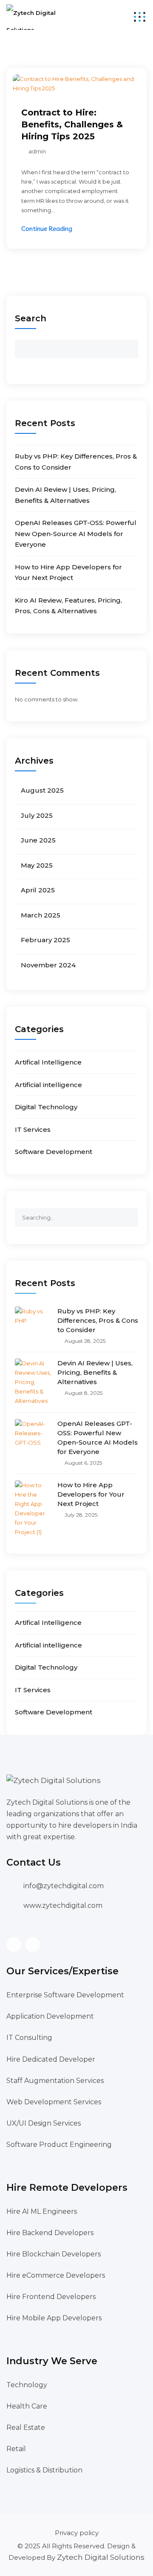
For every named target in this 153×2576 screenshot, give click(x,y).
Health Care (27, 2406)
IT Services (33, 1129)
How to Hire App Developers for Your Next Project (91, 1494)
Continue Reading (47, 229)
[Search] (131, 1214)
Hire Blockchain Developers (54, 2254)
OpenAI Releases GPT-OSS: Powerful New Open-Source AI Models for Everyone (76, 534)
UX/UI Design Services (44, 2123)
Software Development (54, 1152)
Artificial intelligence (48, 1085)
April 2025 (38, 890)
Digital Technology (46, 1107)
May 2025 (37, 865)
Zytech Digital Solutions (101, 2557)
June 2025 (38, 840)
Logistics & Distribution (44, 2470)
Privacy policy (77, 2533)
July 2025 (37, 815)
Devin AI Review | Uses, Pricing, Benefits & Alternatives (95, 1372)
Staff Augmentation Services (55, 2081)
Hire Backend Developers (50, 2233)
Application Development (50, 2016)
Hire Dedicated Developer (51, 2059)
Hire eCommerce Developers (56, 2275)
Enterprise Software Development (65, 1995)
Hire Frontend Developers (51, 2297)
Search (31, 318)
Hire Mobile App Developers (54, 2318)
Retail (16, 2449)
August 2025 (42, 790)
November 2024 (48, 965)
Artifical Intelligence (48, 1062)
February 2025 (45, 940)
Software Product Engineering (59, 2145)
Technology (27, 2385)
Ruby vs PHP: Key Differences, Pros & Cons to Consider (98, 1320)
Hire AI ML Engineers (42, 2211)
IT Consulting (29, 2038)
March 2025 (41, 915)
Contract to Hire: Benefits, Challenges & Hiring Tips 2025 (72, 124)
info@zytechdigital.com (64, 1886)
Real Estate (26, 2427)
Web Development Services (54, 2102)
